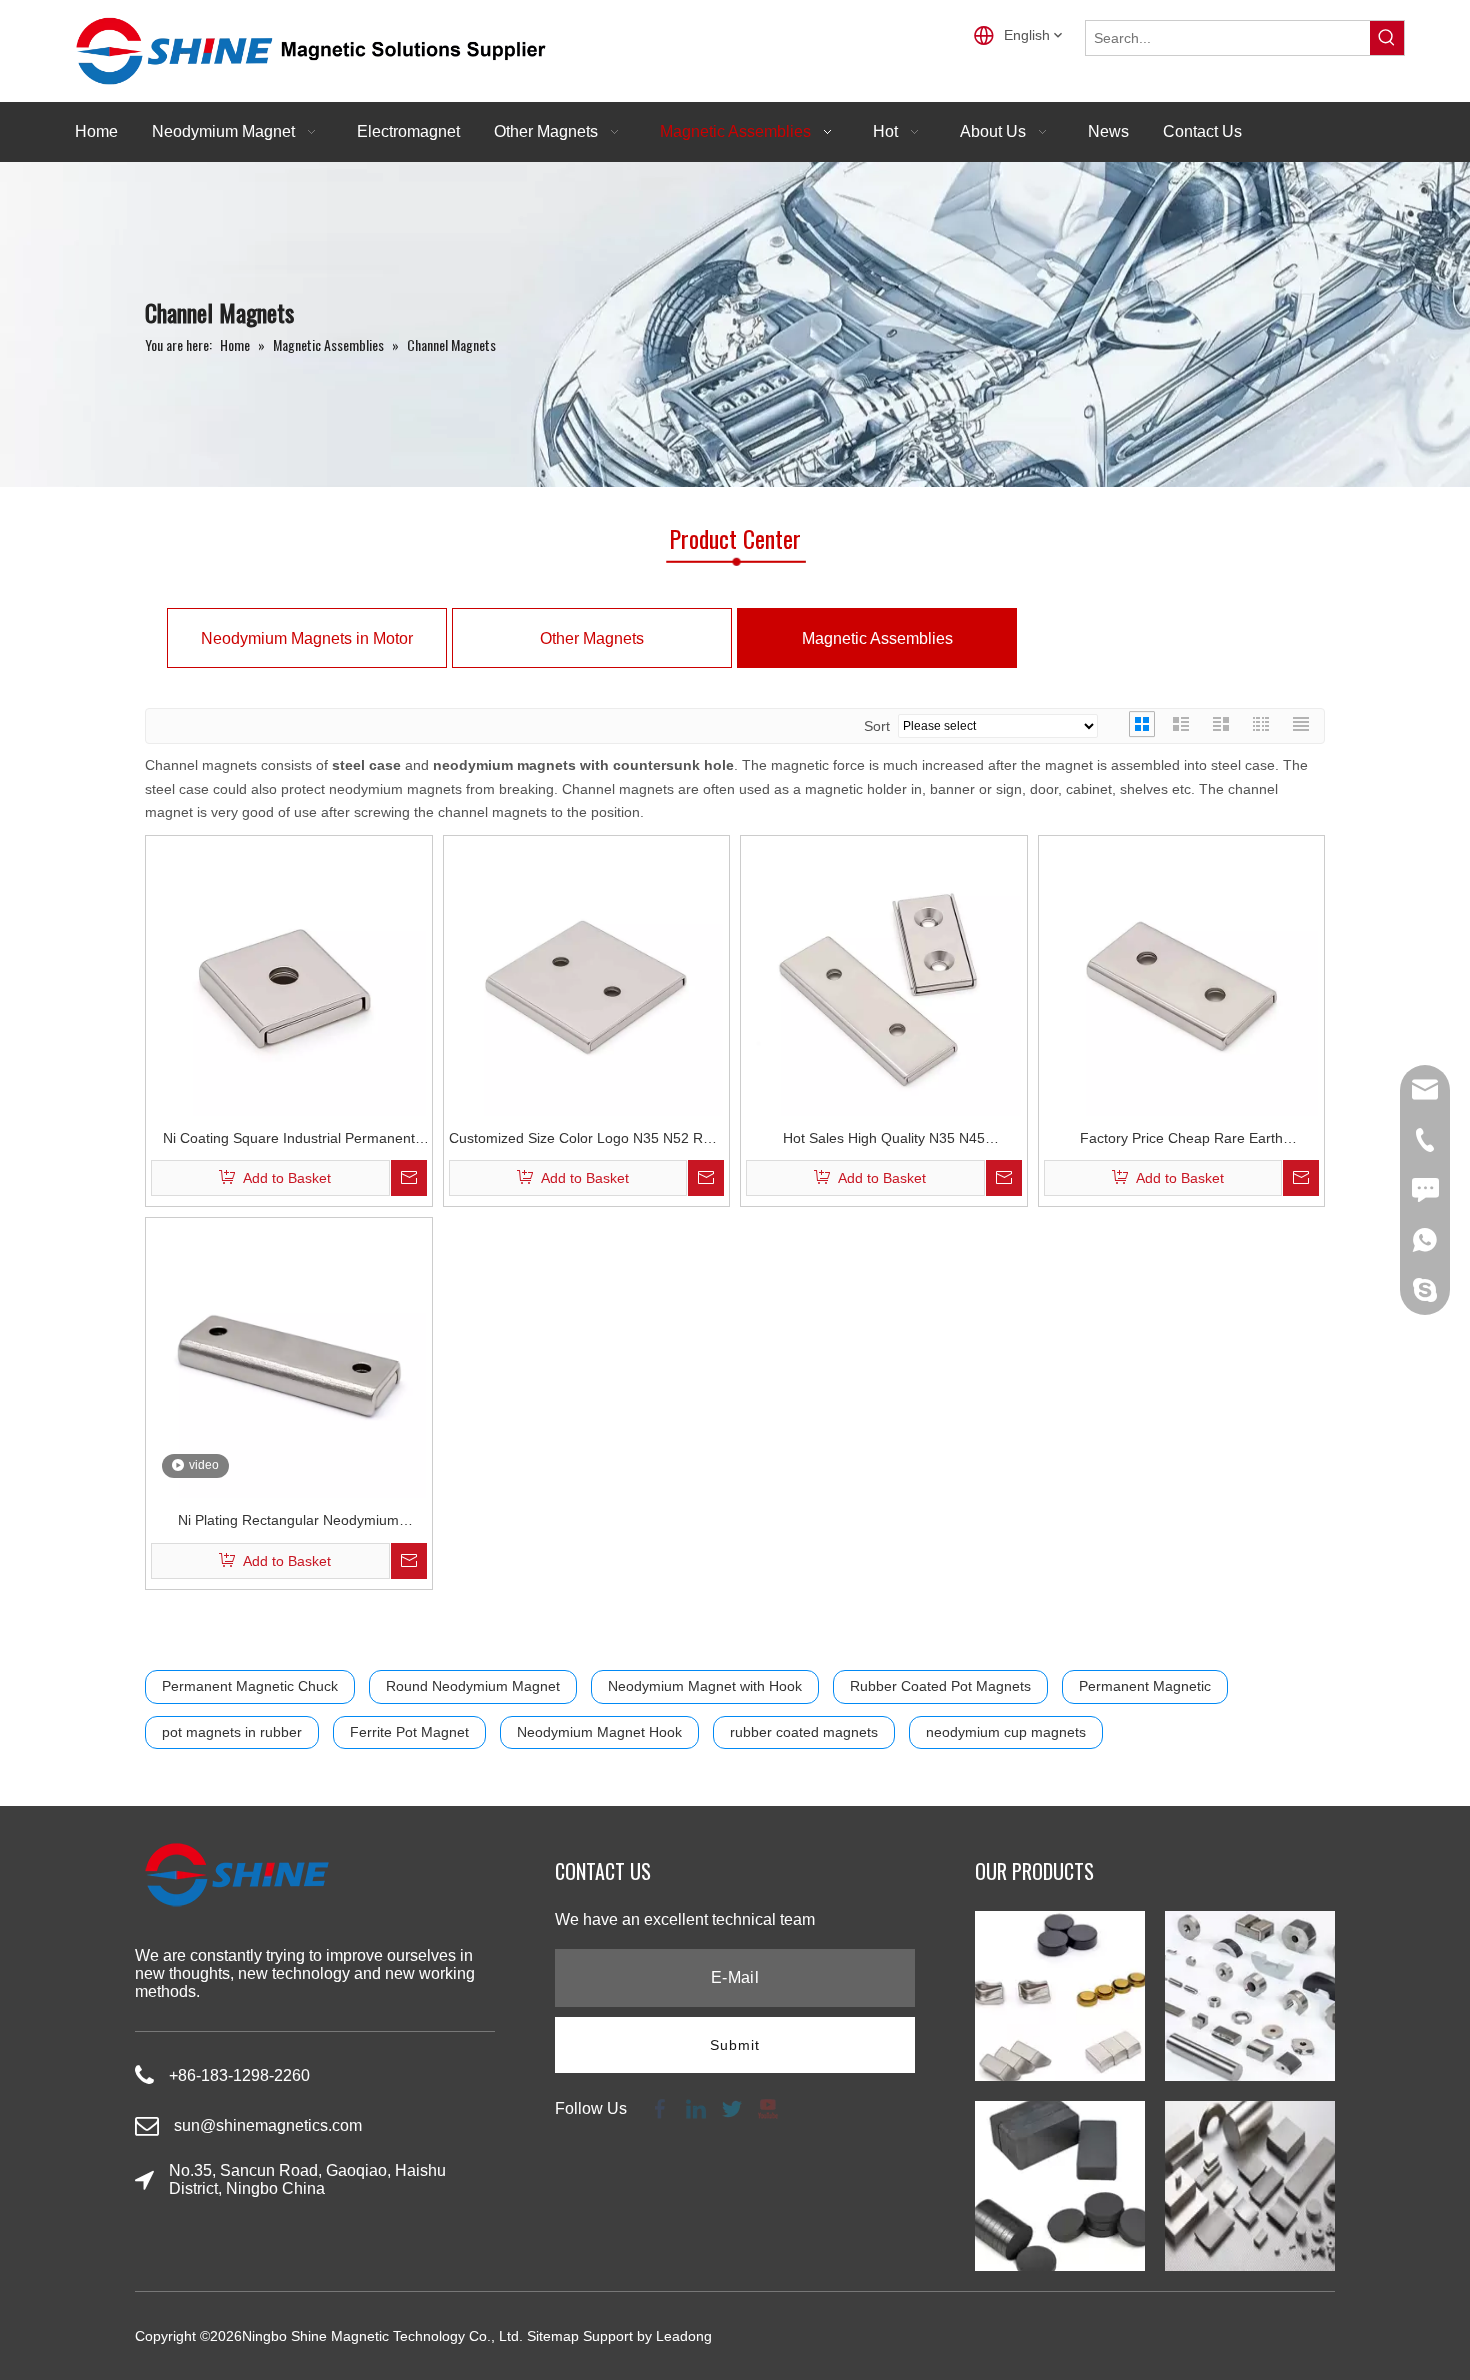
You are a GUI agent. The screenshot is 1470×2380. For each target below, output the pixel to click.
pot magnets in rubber (232, 1732)
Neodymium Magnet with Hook (705, 1686)
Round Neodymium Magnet (473, 1686)
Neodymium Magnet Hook (599, 1732)
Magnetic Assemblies (877, 638)
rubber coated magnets (804, 1732)
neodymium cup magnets (1006, 1732)
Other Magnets (592, 638)
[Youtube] (766, 2108)
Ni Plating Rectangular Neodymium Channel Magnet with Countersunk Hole (289, 1522)
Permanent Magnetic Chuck (250, 1686)
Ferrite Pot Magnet (409, 1732)
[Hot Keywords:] (1387, 38)
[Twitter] (732, 2108)
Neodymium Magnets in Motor (307, 638)
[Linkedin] (696, 2108)
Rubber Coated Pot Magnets (940, 1686)
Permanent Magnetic (1145, 1686)
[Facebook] (660, 2108)
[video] (289, 1360)
